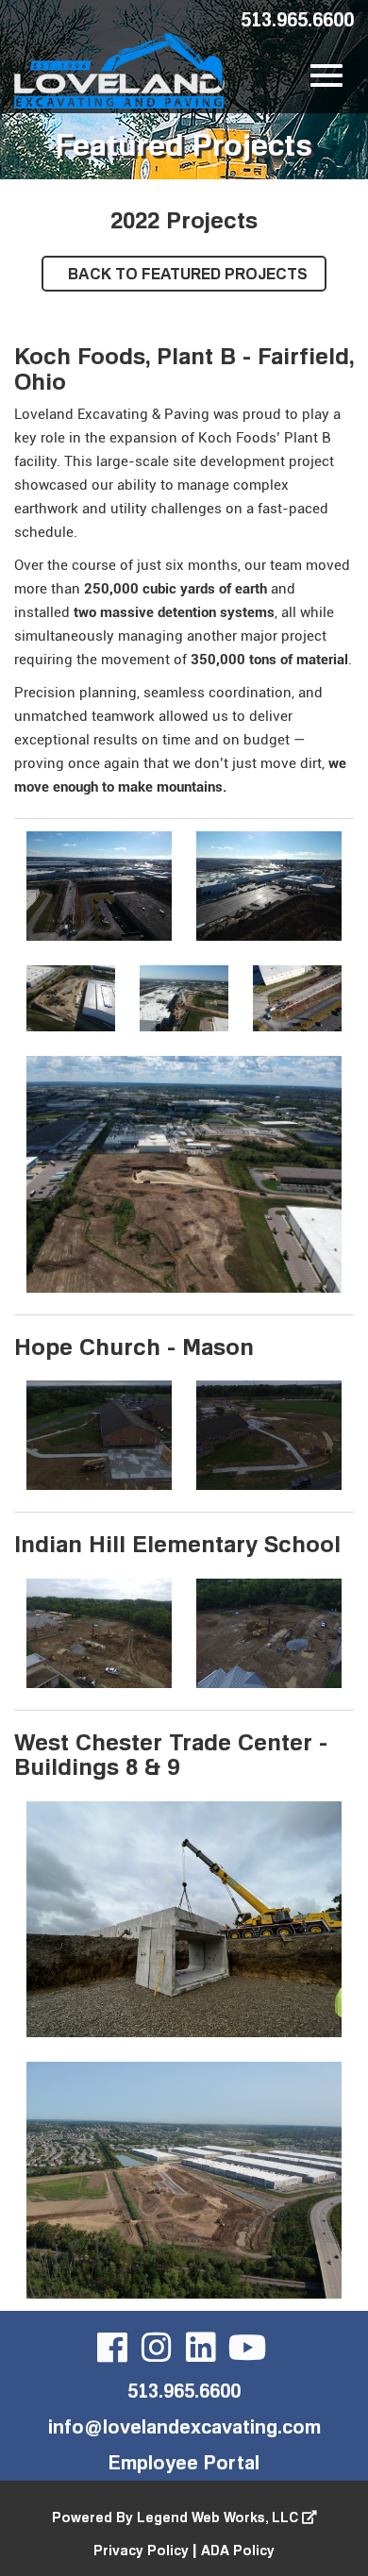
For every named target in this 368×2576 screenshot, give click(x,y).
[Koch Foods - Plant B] (184, 1174)
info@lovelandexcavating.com (184, 2426)
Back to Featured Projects (186, 274)
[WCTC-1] (184, 2180)
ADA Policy (238, 2550)
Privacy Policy (141, 2550)
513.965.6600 (297, 19)
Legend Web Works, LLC (219, 2517)
